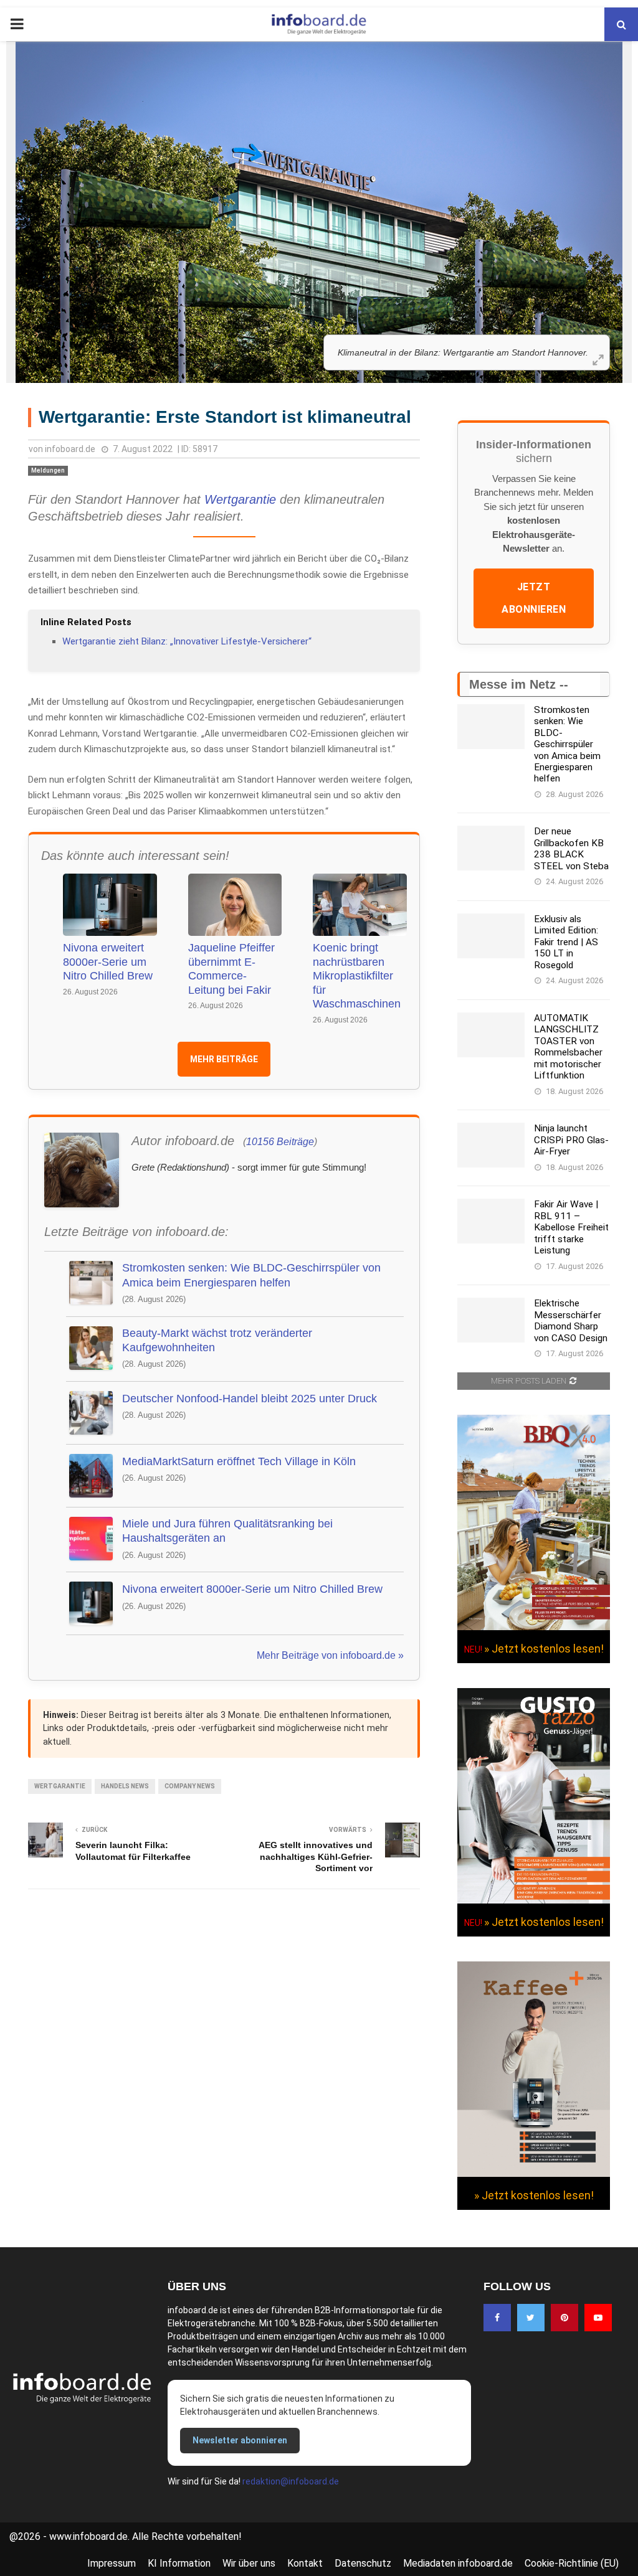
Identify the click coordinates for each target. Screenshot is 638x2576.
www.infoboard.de (88, 2536)
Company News (190, 1786)
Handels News (125, 1786)
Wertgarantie (240, 499)
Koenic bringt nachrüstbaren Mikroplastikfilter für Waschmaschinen (357, 976)
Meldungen (48, 470)
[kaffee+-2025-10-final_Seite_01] (534, 2174)
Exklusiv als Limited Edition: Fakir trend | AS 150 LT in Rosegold (566, 942)
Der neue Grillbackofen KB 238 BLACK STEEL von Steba (571, 848)
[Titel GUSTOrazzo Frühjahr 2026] (534, 1900)
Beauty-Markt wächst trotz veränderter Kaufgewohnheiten (217, 1340)
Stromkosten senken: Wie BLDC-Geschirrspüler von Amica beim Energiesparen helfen (251, 1275)
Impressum (112, 2563)
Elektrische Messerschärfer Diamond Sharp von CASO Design (571, 1320)
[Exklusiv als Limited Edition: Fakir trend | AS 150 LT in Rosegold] (491, 936)
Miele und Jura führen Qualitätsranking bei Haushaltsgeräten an (227, 1531)
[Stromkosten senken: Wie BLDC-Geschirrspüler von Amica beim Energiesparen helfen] (491, 727)
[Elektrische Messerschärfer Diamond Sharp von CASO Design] (491, 1320)
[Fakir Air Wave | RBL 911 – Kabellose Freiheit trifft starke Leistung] (491, 1221)
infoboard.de (70, 449)
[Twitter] (531, 2318)
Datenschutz (363, 2563)
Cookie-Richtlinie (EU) (572, 2563)
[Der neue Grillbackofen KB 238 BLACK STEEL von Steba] (491, 848)
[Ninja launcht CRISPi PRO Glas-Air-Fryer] (491, 1145)
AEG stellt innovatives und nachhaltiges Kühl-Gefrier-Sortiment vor (316, 1857)
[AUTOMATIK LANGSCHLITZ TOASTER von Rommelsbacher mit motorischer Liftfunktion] (491, 1035)
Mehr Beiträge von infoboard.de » (330, 1655)
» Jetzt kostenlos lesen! (544, 1649)
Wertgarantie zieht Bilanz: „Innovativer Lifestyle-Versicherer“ (187, 641)
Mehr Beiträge (224, 1059)
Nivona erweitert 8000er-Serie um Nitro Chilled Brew (108, 962)
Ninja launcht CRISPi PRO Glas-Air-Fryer (571, 1140)
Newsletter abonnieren (240, 2440)
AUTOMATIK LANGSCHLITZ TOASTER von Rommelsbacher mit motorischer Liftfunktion (568, 1047)
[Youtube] (598, 2318)
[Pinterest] (564, 2318)
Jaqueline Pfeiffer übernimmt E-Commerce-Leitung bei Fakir (231, 969)
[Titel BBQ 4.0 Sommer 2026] (534, 1627)
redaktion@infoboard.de (291, 2481)
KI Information (179, 2563)
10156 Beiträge (280, 1142)
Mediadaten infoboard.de (458, 2563)
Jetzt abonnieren (534, 598)
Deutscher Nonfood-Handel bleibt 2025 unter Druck (250, 1399)
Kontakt (305, 2563)
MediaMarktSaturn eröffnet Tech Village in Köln (239, 1461)
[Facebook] (497, 2318)
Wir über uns (249, 2563)
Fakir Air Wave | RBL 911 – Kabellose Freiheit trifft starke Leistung (571, 1227)
